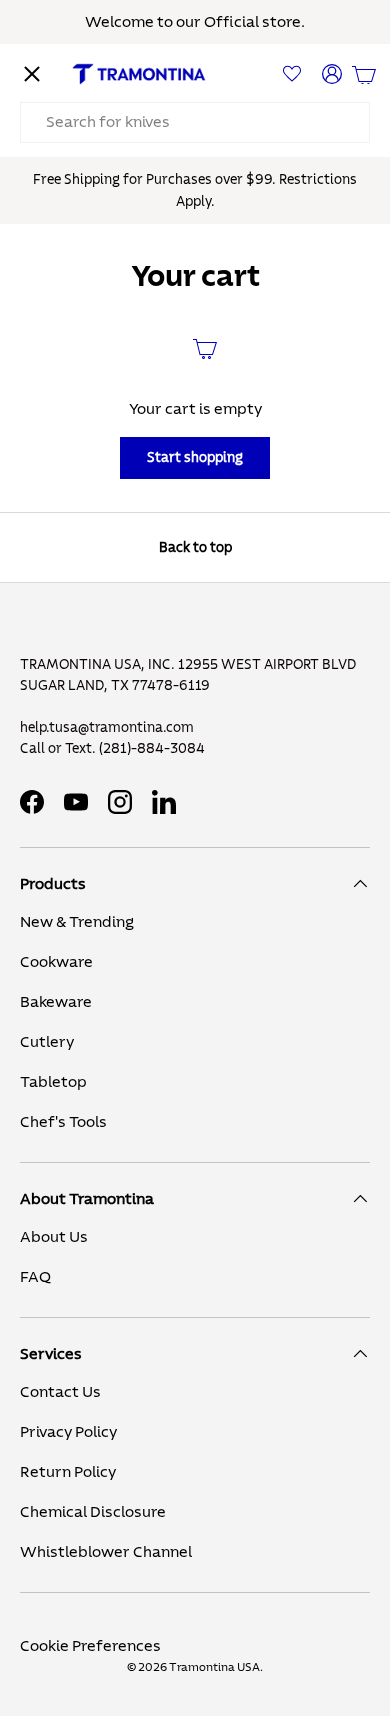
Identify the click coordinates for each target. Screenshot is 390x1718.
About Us (54, 1237)
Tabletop (53, 1082)
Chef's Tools (63, 1122)
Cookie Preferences (90, 1646)
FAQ (35, 1277)
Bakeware (56, 1002)
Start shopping (195, 457)
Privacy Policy (68, 1432)
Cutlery (47, 1042)
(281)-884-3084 (152, 749)
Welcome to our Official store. (195, 22)
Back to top (195, 547)
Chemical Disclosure (93, 1512)
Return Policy (68, 1472)
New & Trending (77, 922)
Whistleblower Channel (106, 1552)
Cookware (56, 962)
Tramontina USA (214, 1667)
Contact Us (60, 1392)
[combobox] (195, 122)
